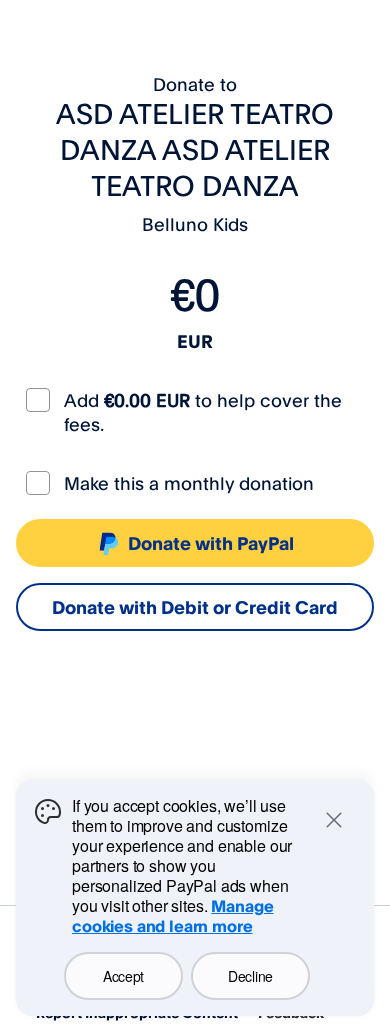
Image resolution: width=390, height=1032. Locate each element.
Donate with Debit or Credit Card (195, 607)
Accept (123, 976)
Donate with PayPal (211, 543)
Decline (250, 976)
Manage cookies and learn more (172, 916)
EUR (195, 341)
